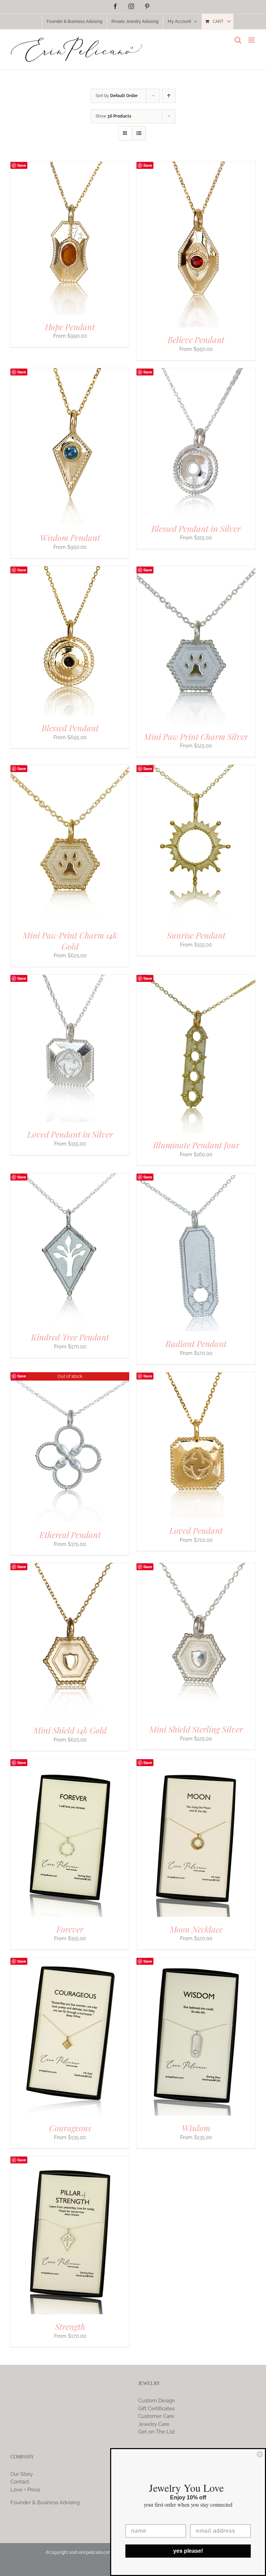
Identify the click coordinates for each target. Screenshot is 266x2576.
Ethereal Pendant (70, 1535)
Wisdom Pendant (70, 537)
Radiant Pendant (196, 1343)
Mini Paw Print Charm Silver (196, 736)
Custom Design (157, 2401)
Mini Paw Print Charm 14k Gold (70, 941)
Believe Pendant (196, 339)
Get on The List (157, 2432)
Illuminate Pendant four (196, 1145)
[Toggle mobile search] (238, 40)
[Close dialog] (260, 2454)
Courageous (70, 2128)
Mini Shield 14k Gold (70, 1730)
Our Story (22, 2474)
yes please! (188, 2551)
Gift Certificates (156, 2409)
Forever (70, 1929)
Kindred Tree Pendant (70, 1337)
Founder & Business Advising (45, 2502)
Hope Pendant (70, 327)
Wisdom (196, 2128)
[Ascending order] (169, 96)
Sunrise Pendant (196, 935)
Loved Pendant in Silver (70, 1134)
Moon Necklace (196, 1929)
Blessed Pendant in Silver (196, 528)
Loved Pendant (196, 1530)
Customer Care (156, 2416)
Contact (20, 2482)
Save (22, 165)
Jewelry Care (154, 2424)
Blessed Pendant (70, 728)
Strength (70, 2326)
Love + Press (25, 2490)
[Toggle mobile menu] (252, 40)
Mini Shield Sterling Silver (196, 1729)
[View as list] (139, 133)
